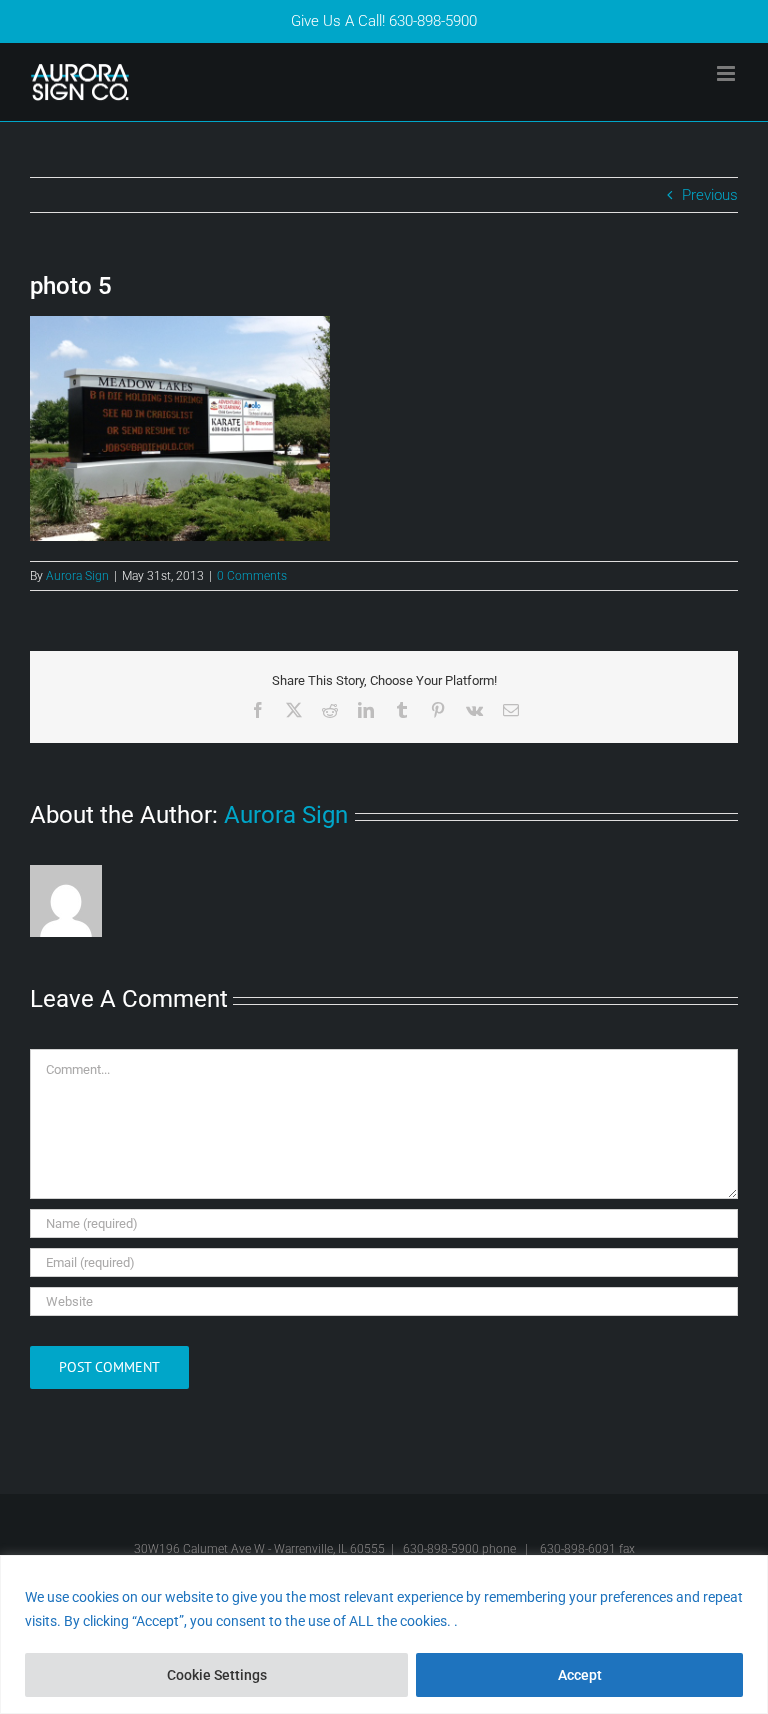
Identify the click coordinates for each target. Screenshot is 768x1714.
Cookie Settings (217, 1675)
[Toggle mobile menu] (727, 73)
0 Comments (252, 576)
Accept (580, 1675)
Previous (710, 195)
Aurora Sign (77, 576)
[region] (384, 1634)
